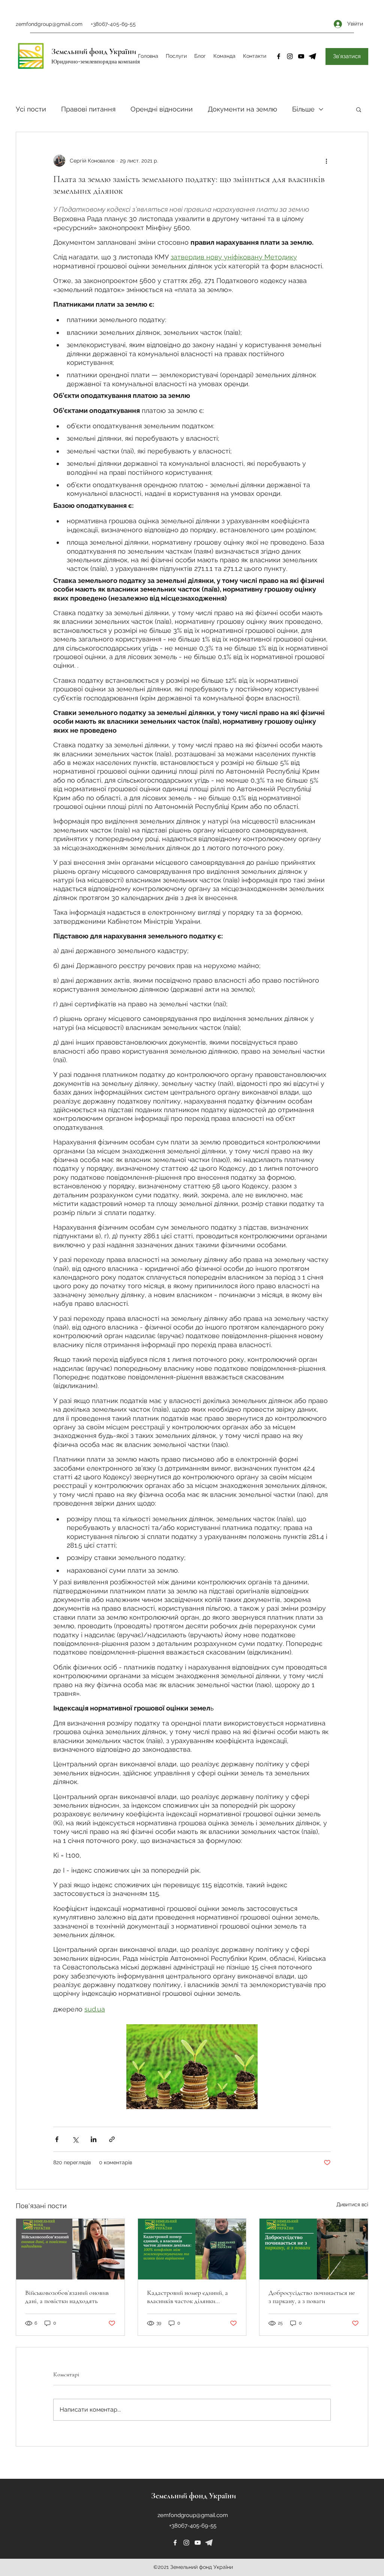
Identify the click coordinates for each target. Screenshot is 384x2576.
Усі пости (31, 109)
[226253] (209, 2543)
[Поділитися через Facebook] (57, 2139)
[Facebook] (279, 56)
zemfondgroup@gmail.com (49, 24)
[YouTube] (301, 56)
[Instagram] (290, 56)
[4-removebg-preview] (312, 56)
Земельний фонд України (94, 51)
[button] (359, 109)
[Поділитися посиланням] (112, 2139)
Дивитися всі (352, 2204)
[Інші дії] (326, 161)
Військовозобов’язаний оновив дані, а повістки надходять (67, 2297)
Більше (303, 109)
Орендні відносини (162, 109)
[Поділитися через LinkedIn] (94, 2139)
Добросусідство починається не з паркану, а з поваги (312, 2297)
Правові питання (88, 109)
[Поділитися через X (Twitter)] (75, 2139)
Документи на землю (242, 109)
